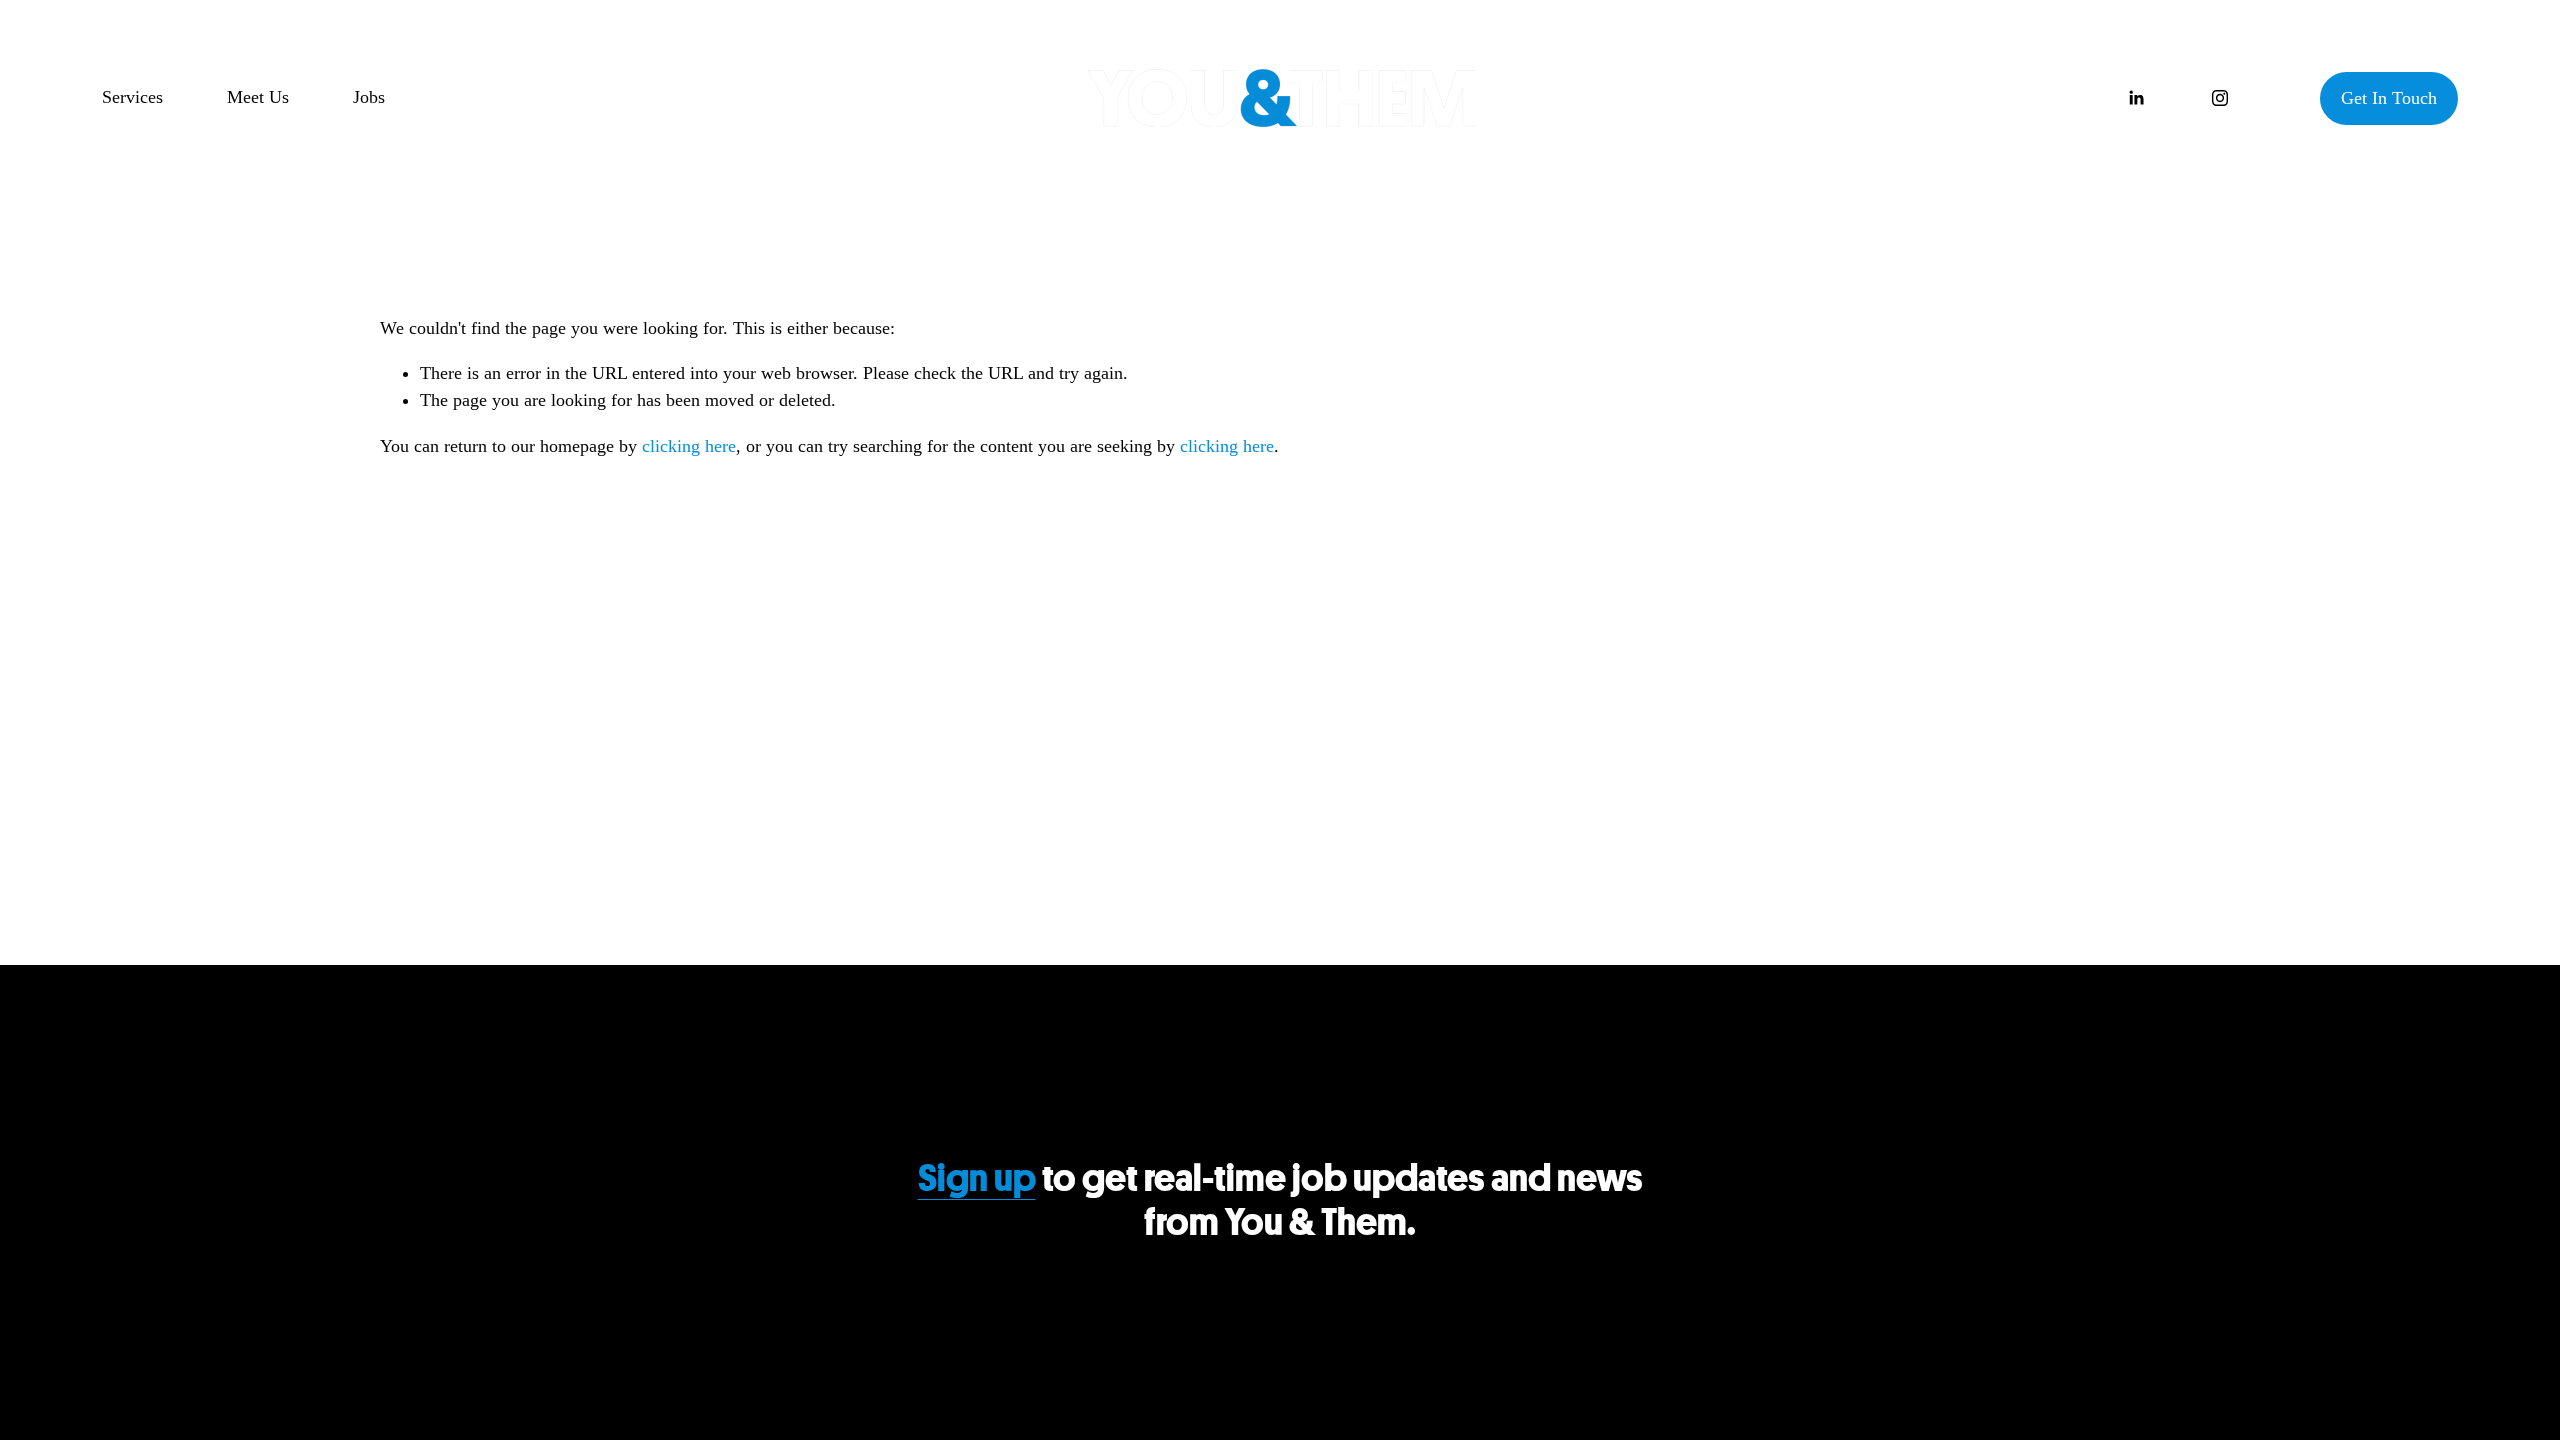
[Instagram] (2220, 98)
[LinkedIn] (2136, 98)
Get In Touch (2389, 98)
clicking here (689, 446)
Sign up (977, 1179)
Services (132, 97)
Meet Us (258, 97)
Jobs (369, 97)
